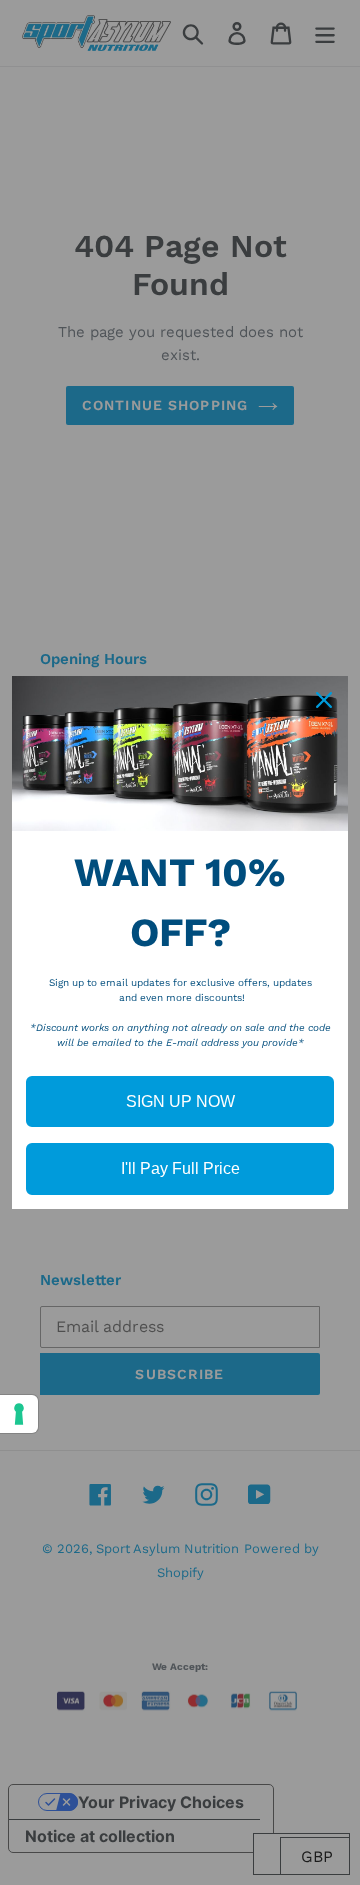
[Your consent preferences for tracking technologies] (19, 1414)
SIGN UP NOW (180, 1101)
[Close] (324, 700)
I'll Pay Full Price (180, 1168)
